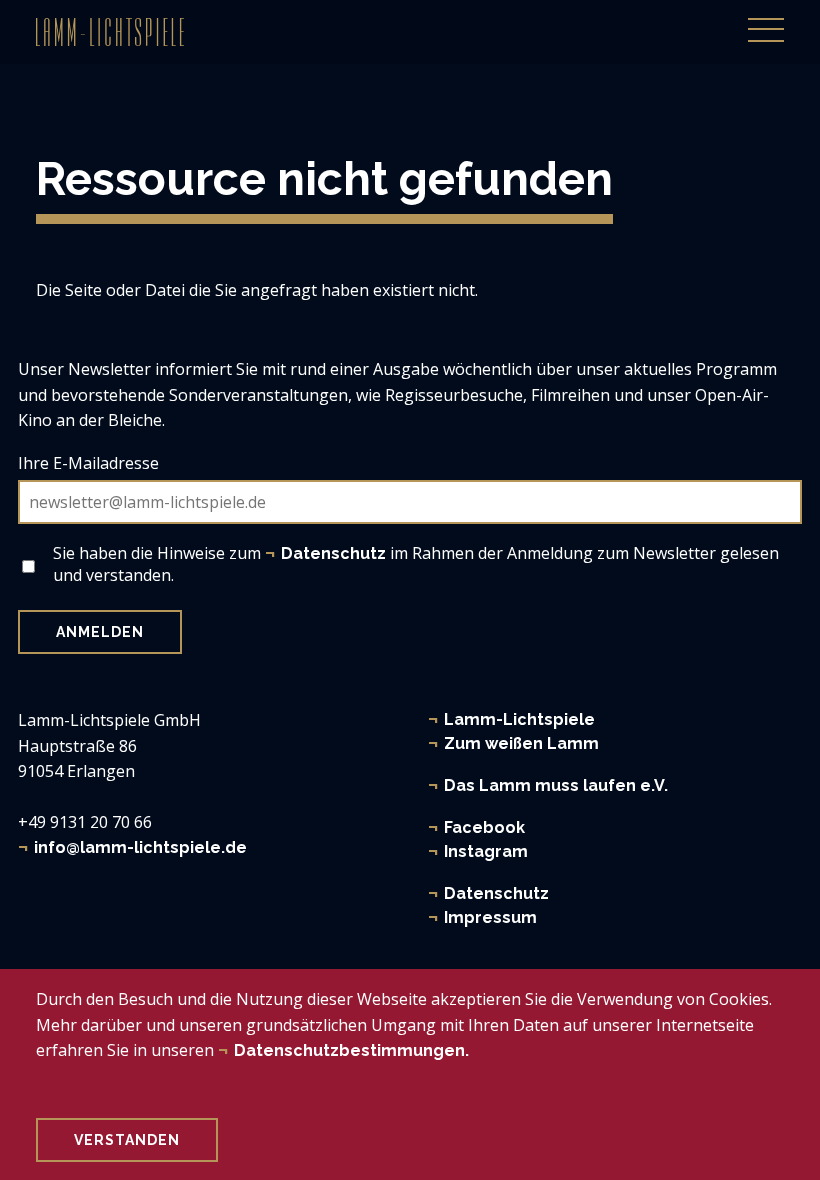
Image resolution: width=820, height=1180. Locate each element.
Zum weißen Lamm (521, 743)
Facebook (484, 827)
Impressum (490, 917)
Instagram (486, 851)
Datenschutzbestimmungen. (351, 1050)
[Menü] (766, 19)
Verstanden (127, 1140)
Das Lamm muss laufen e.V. (556, 785)
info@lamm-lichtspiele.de (140, 847)
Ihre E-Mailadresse (88, 463)
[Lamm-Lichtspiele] (110, 32)
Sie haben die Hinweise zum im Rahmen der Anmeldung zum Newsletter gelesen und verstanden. (416, 564)
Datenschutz (496, 893)
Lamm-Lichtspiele (519, 719)
